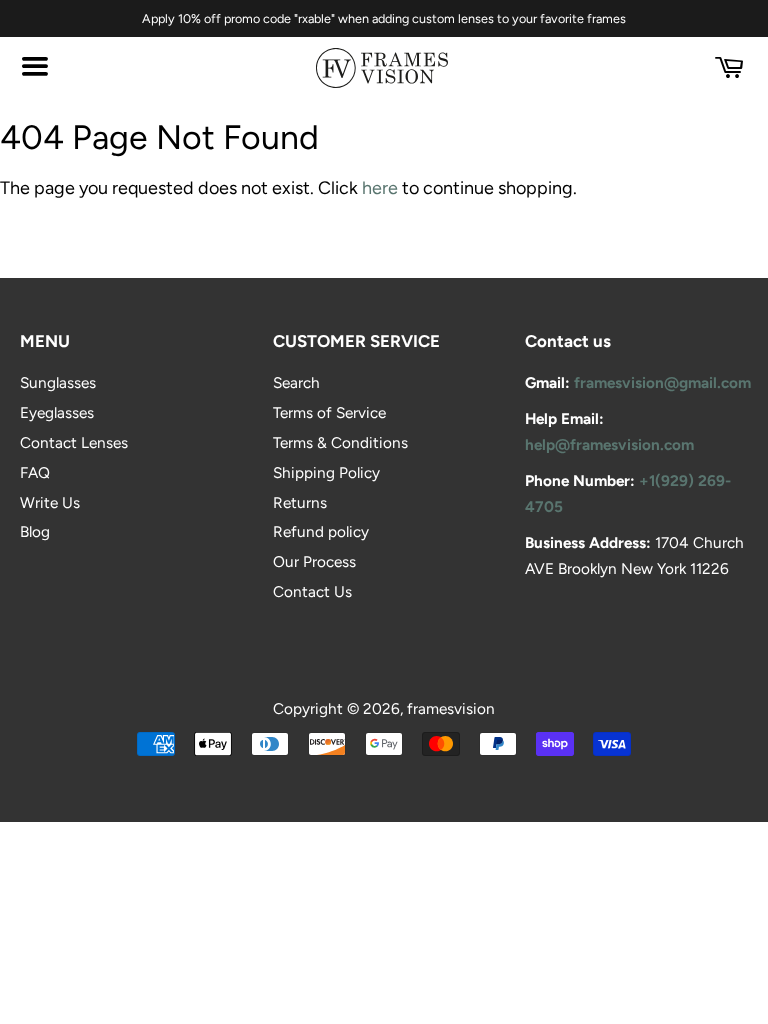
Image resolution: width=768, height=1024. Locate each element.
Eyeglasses (57, 412)
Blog (35, 531)
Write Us (50, 502)
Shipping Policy (326, 472)
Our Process (314, 561)
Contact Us (312, 591)
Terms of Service (329, 412)
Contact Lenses (74, 442)
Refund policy (321, 531)
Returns (300, 502)
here (380, 188)
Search (296, 382)
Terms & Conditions (340, 442)
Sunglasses (58, 382)
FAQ (35, 472)
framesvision (451, 708)
